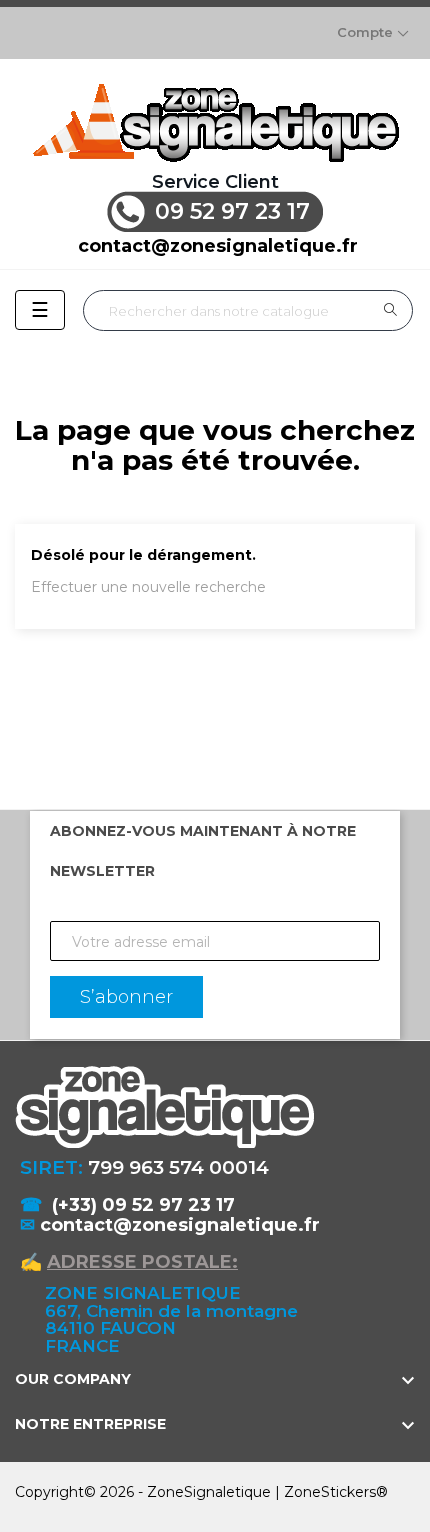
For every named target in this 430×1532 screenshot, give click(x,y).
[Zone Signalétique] (215, 122)
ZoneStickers (330, 1492)
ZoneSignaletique (209, 1492)
